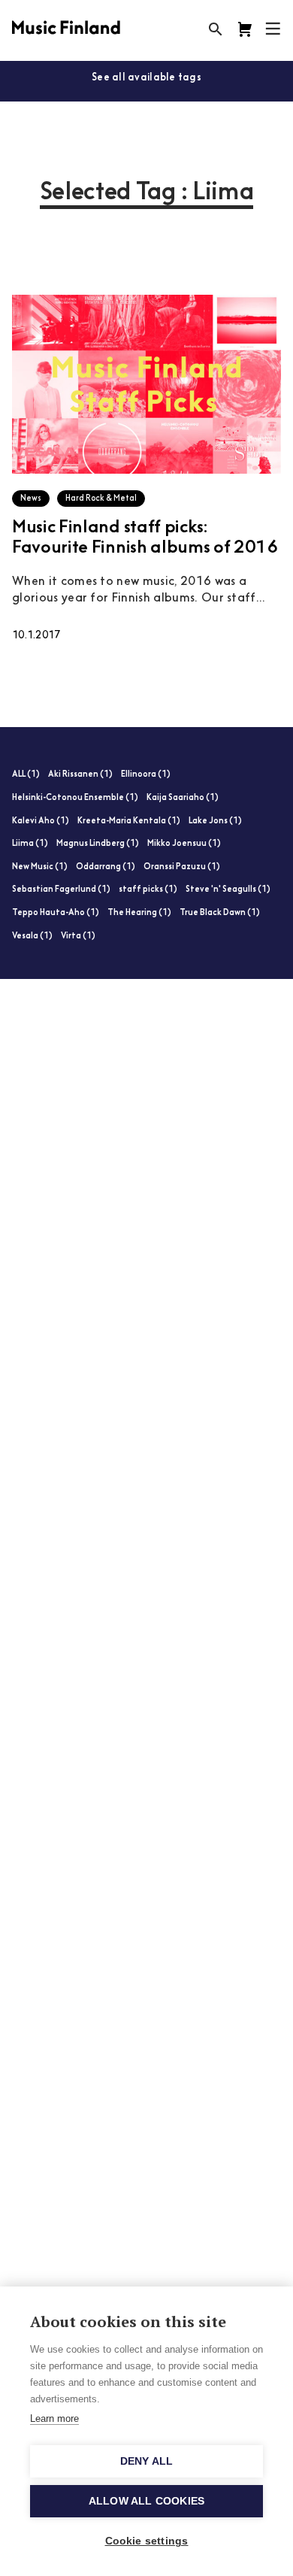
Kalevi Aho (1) (41, 821)
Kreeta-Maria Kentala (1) (129, 821)
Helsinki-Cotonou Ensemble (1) (75, 798)
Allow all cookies (146, 2501)
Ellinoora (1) (146, 775)
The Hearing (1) (139, 913)
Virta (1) (78, 936)
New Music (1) (40, 867)
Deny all (147, 2461)
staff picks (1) (148, 890)
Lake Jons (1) (215, 821)
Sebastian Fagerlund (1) (61, 890)
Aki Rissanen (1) (80, 775)
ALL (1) (26, 775)
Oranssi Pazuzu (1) (182, 867)
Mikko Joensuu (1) (184, 844)
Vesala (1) (32, 936)
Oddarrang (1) (106, 867)
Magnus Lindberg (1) (98, 844)
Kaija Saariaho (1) (183, 798)
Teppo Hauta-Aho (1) (56, 913)
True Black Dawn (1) (220, 913)
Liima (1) (30, 844)
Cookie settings (147, 2541)
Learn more (54, 2418)
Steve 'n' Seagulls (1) (228, 890)
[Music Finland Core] (245, 29)
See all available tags (146, 78)
